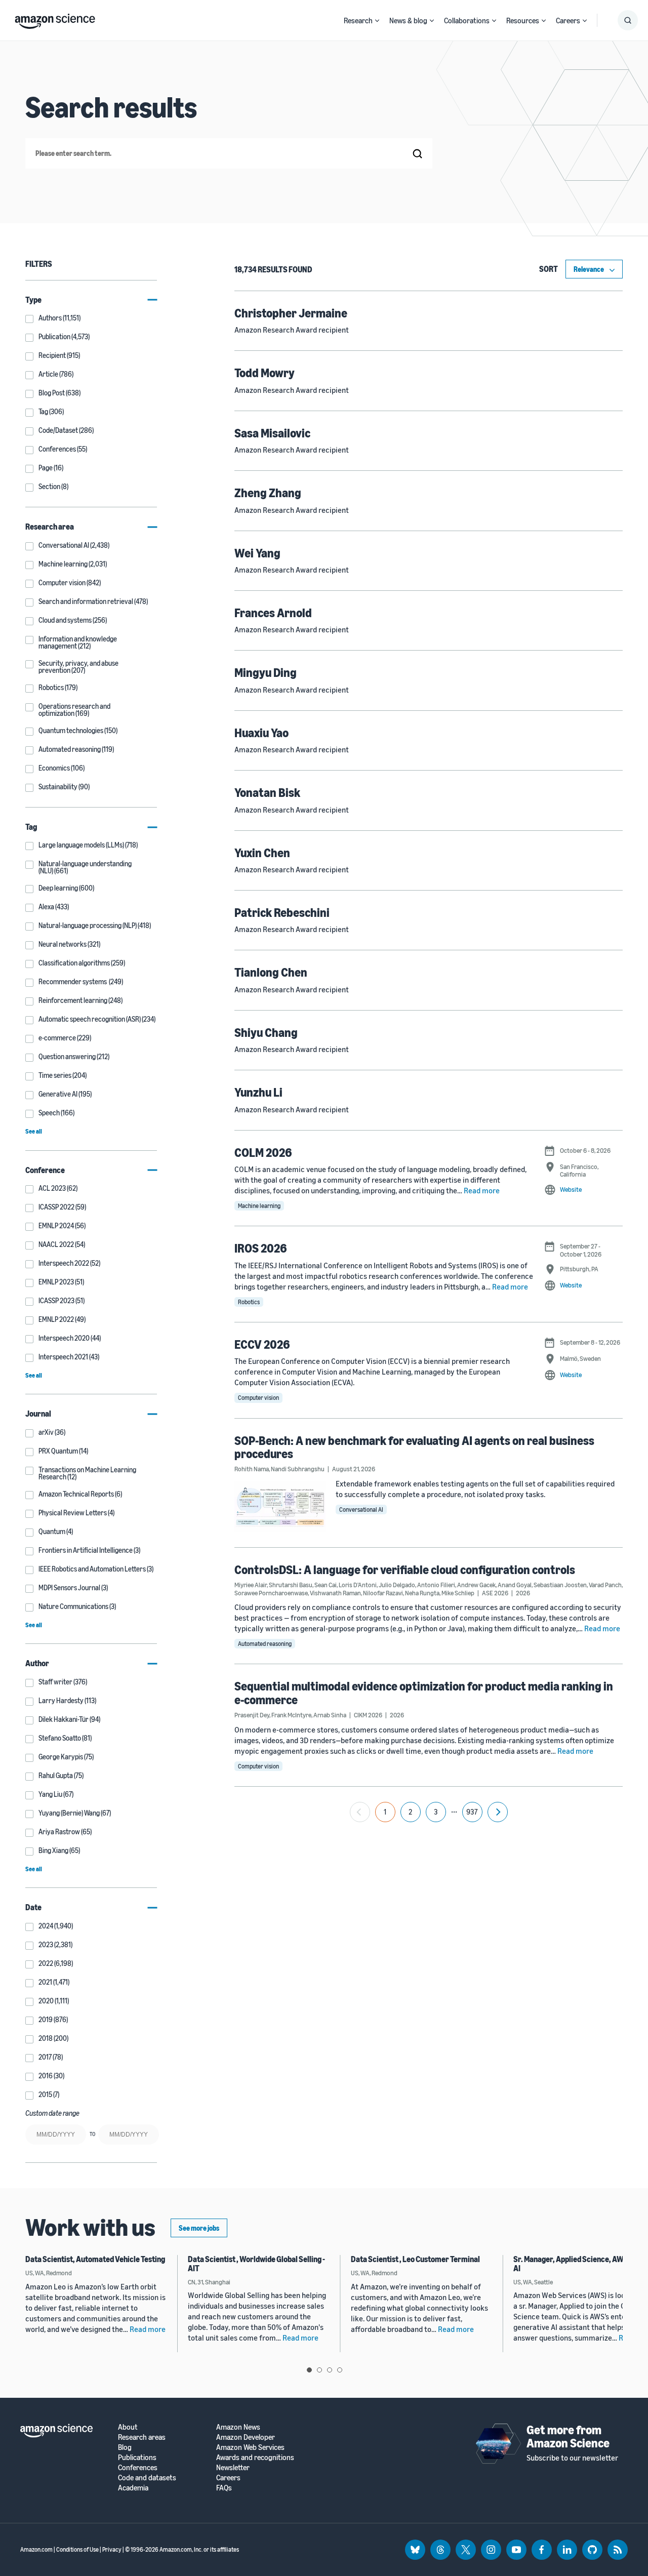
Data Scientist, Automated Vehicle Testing (95, 2259)
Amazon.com (36, 2549)
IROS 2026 (261, 1248)
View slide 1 (309, 2370)
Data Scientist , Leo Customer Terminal (415, 2259)
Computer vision (258, 1398)
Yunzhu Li (258, 1092)
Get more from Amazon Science (568, 2436)
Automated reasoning (265, 1644)
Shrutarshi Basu (291, 1585)
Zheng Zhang (268, 493)
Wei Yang (257, 553)
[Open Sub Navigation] (377, 21)
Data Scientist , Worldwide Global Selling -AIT (256, 2264)
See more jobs (199, 2228)
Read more (482, 1190)
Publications (137, 2457)
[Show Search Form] (628, 20)
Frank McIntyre (291, 1715)
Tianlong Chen (271, 972)
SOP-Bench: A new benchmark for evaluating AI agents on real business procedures (414, 1447)
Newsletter (233, 2467)
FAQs (224, 2488)
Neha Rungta (422, 1593)
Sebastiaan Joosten (560, 1585)
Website (571, 1189)
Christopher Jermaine (291, 313)
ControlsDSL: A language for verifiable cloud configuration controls (405, 1569)
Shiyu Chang (266, 1032)
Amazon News (238, 2427)
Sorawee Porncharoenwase (271, 1593)
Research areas (142, 2437)
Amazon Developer (246, 2437)
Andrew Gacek (476, 1585)
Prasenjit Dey (252, 1715)
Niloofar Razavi (383, 1593)
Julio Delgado (397, 1585)
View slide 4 (340, 2370)
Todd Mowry (265, 373)
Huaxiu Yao (261, 733)
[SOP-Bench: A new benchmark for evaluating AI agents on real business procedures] (280, 1506)
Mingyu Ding (266, 672)
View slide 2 (319, 2370)
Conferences (138, 2467)
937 (472, 1812)
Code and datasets (147, 2478)
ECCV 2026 (262, 1344)
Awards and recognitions (255, 2457)
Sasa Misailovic (272, 433)
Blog (125, 2447)
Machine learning (259, 1206)
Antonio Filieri (436, 1585)
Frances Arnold (273, 613)
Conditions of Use (77, 2549)
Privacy (112, 2549)
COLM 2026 (263, 1152)
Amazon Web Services (250, 2447)
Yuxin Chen (262, 853)
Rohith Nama (252, 1469)
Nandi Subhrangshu (298, 1469)
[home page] (55, 19)
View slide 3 (330, 2370)
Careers (568, 20)
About (128, 2427)
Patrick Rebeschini (282, 912)
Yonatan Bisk (267, 792)
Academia (133, 2488)
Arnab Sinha (330, 1715)
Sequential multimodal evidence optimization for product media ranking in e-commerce (424, 1693)
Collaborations (467, 20)
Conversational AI (361, 1510)
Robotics (249, 1302)
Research (358, 20)
